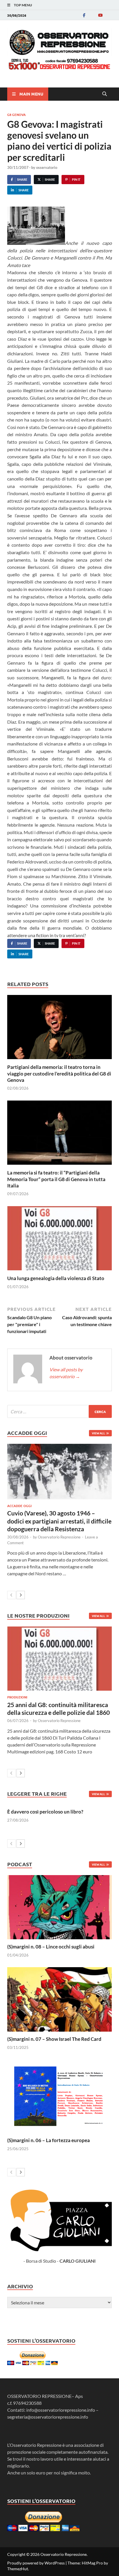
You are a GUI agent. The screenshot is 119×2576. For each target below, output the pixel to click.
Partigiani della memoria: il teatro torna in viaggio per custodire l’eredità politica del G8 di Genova (59, 1073)
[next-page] (21, 1595)
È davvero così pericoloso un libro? (45, 1812)
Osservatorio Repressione (59, 1537)
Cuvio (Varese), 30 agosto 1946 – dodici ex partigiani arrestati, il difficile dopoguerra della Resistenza (59, 1521)
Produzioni (17, 1697)
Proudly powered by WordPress (36, 2563)
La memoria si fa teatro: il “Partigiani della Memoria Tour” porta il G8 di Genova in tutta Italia (56, 1179)
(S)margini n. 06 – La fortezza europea (49, 2140)
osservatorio (47, 167)
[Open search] (105, 94)
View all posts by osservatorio (66, 1373)
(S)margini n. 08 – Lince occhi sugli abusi (51, 1947)
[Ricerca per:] (59, 1411)
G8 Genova (16, 115)
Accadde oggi (19, 1506)
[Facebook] (84, 15)
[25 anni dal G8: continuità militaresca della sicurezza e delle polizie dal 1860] (59, 1659)
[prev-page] (11, 1595)
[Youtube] (100, 15)
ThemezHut (18, 2569)
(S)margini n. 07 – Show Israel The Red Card (54, 2039)
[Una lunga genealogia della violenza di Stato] (59, 1240)
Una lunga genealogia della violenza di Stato (56, 1278)
